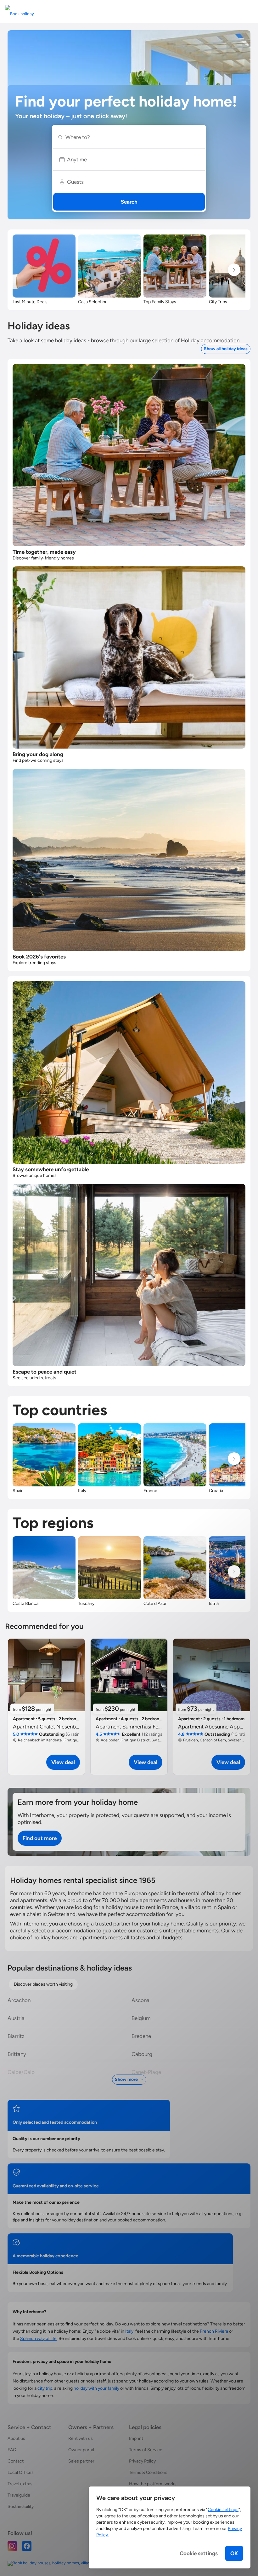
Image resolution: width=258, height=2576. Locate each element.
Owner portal (81, 2450)
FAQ (12, 2450)
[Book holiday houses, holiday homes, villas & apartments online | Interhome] (78, 2563)
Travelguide (19, 2495)
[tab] (43, 1984)
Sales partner (81, 2461)
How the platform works (153, 2484)
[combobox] (132, 137)
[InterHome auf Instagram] (12, 2546)
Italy (129, 2331)
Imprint (136, 2438)
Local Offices (21, 2472)
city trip (45, 2388)
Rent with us (81, 2438)
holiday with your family (96, 2388)
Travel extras (20, 2484)
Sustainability (21, 2507)
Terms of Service (146, 2450)
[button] (129, 159)
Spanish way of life (38, 2339)
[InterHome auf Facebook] (27, 2546)
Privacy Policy (142, 2461)
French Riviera (214, 2331)
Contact (16, 2461)
